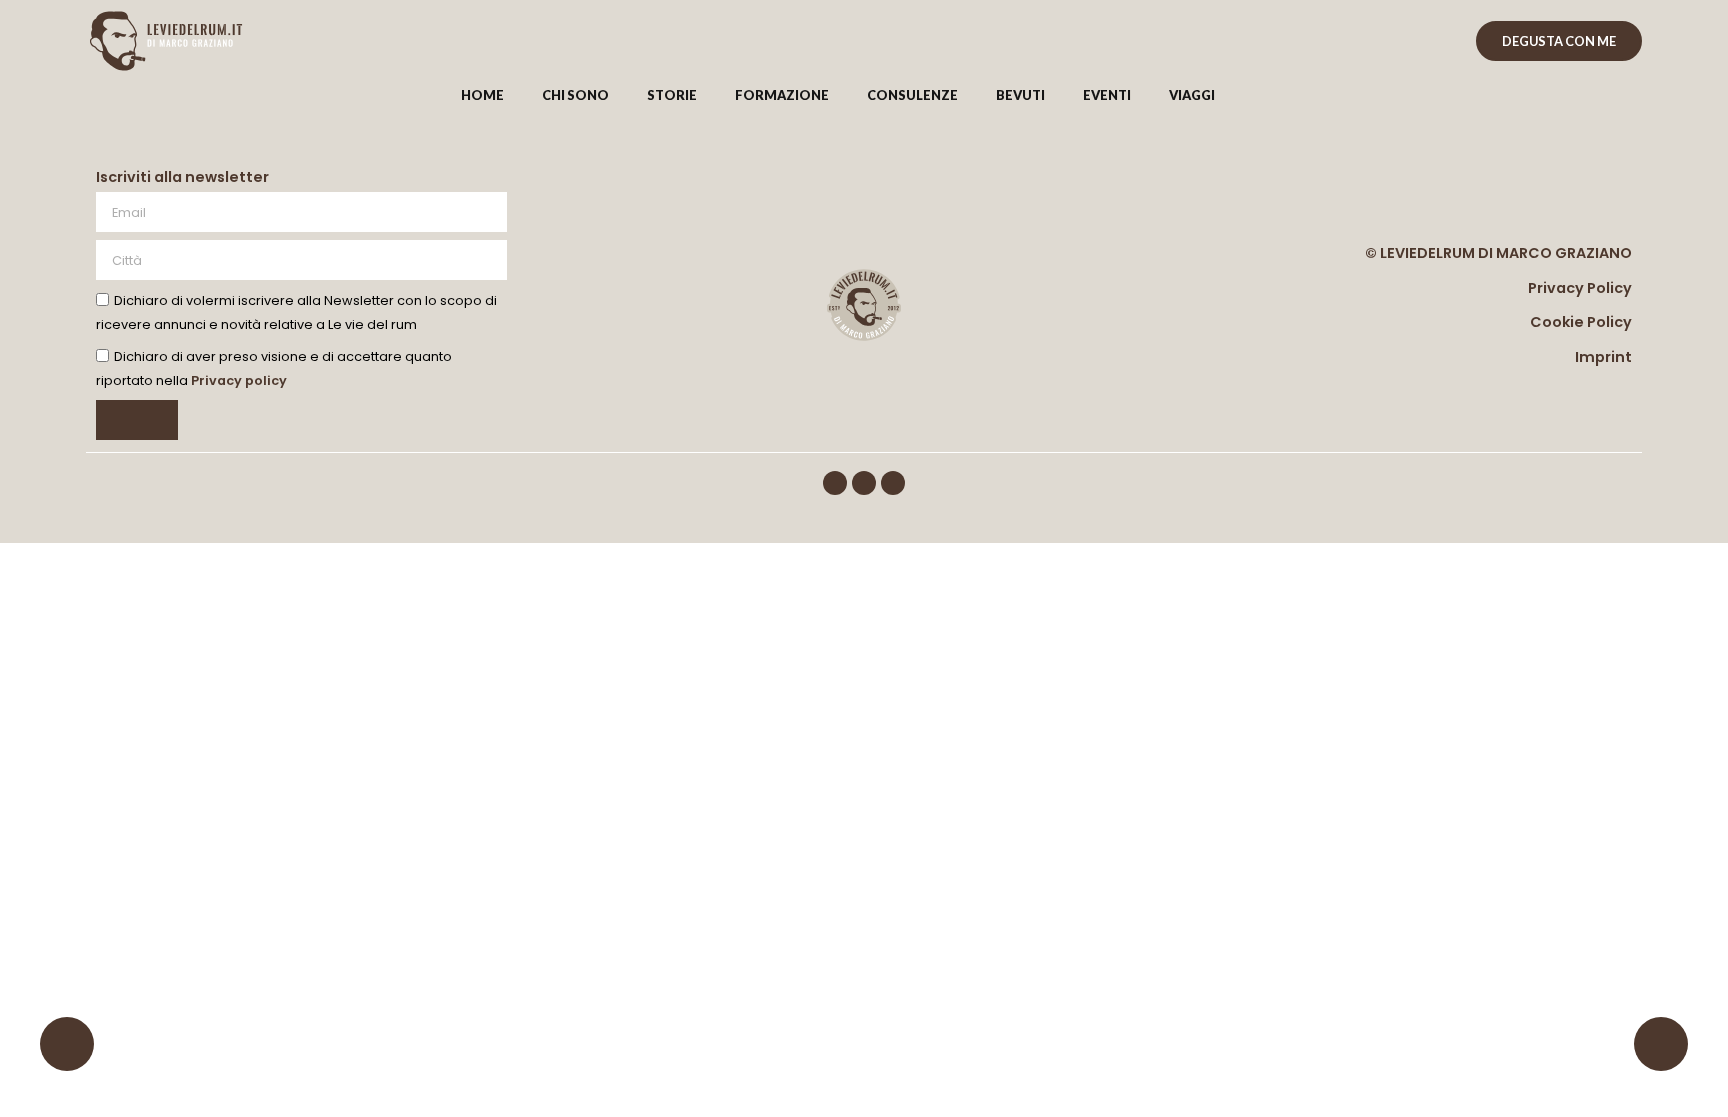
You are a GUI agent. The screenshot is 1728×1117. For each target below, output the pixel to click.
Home (482, 95)
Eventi (1107, 95)
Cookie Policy (1581, 322)
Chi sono (575, 95)
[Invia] (137, 420)
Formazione (782, 95)
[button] (1270, 95)
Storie (672, 95)
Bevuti (1020, 95)
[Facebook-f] (835, 483)
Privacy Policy (1580, 288)
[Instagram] (864, 483)
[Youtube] (893, 483)
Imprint (1603, 357)
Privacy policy (239, 381)
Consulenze (912, 95)
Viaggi (1192, 95)
